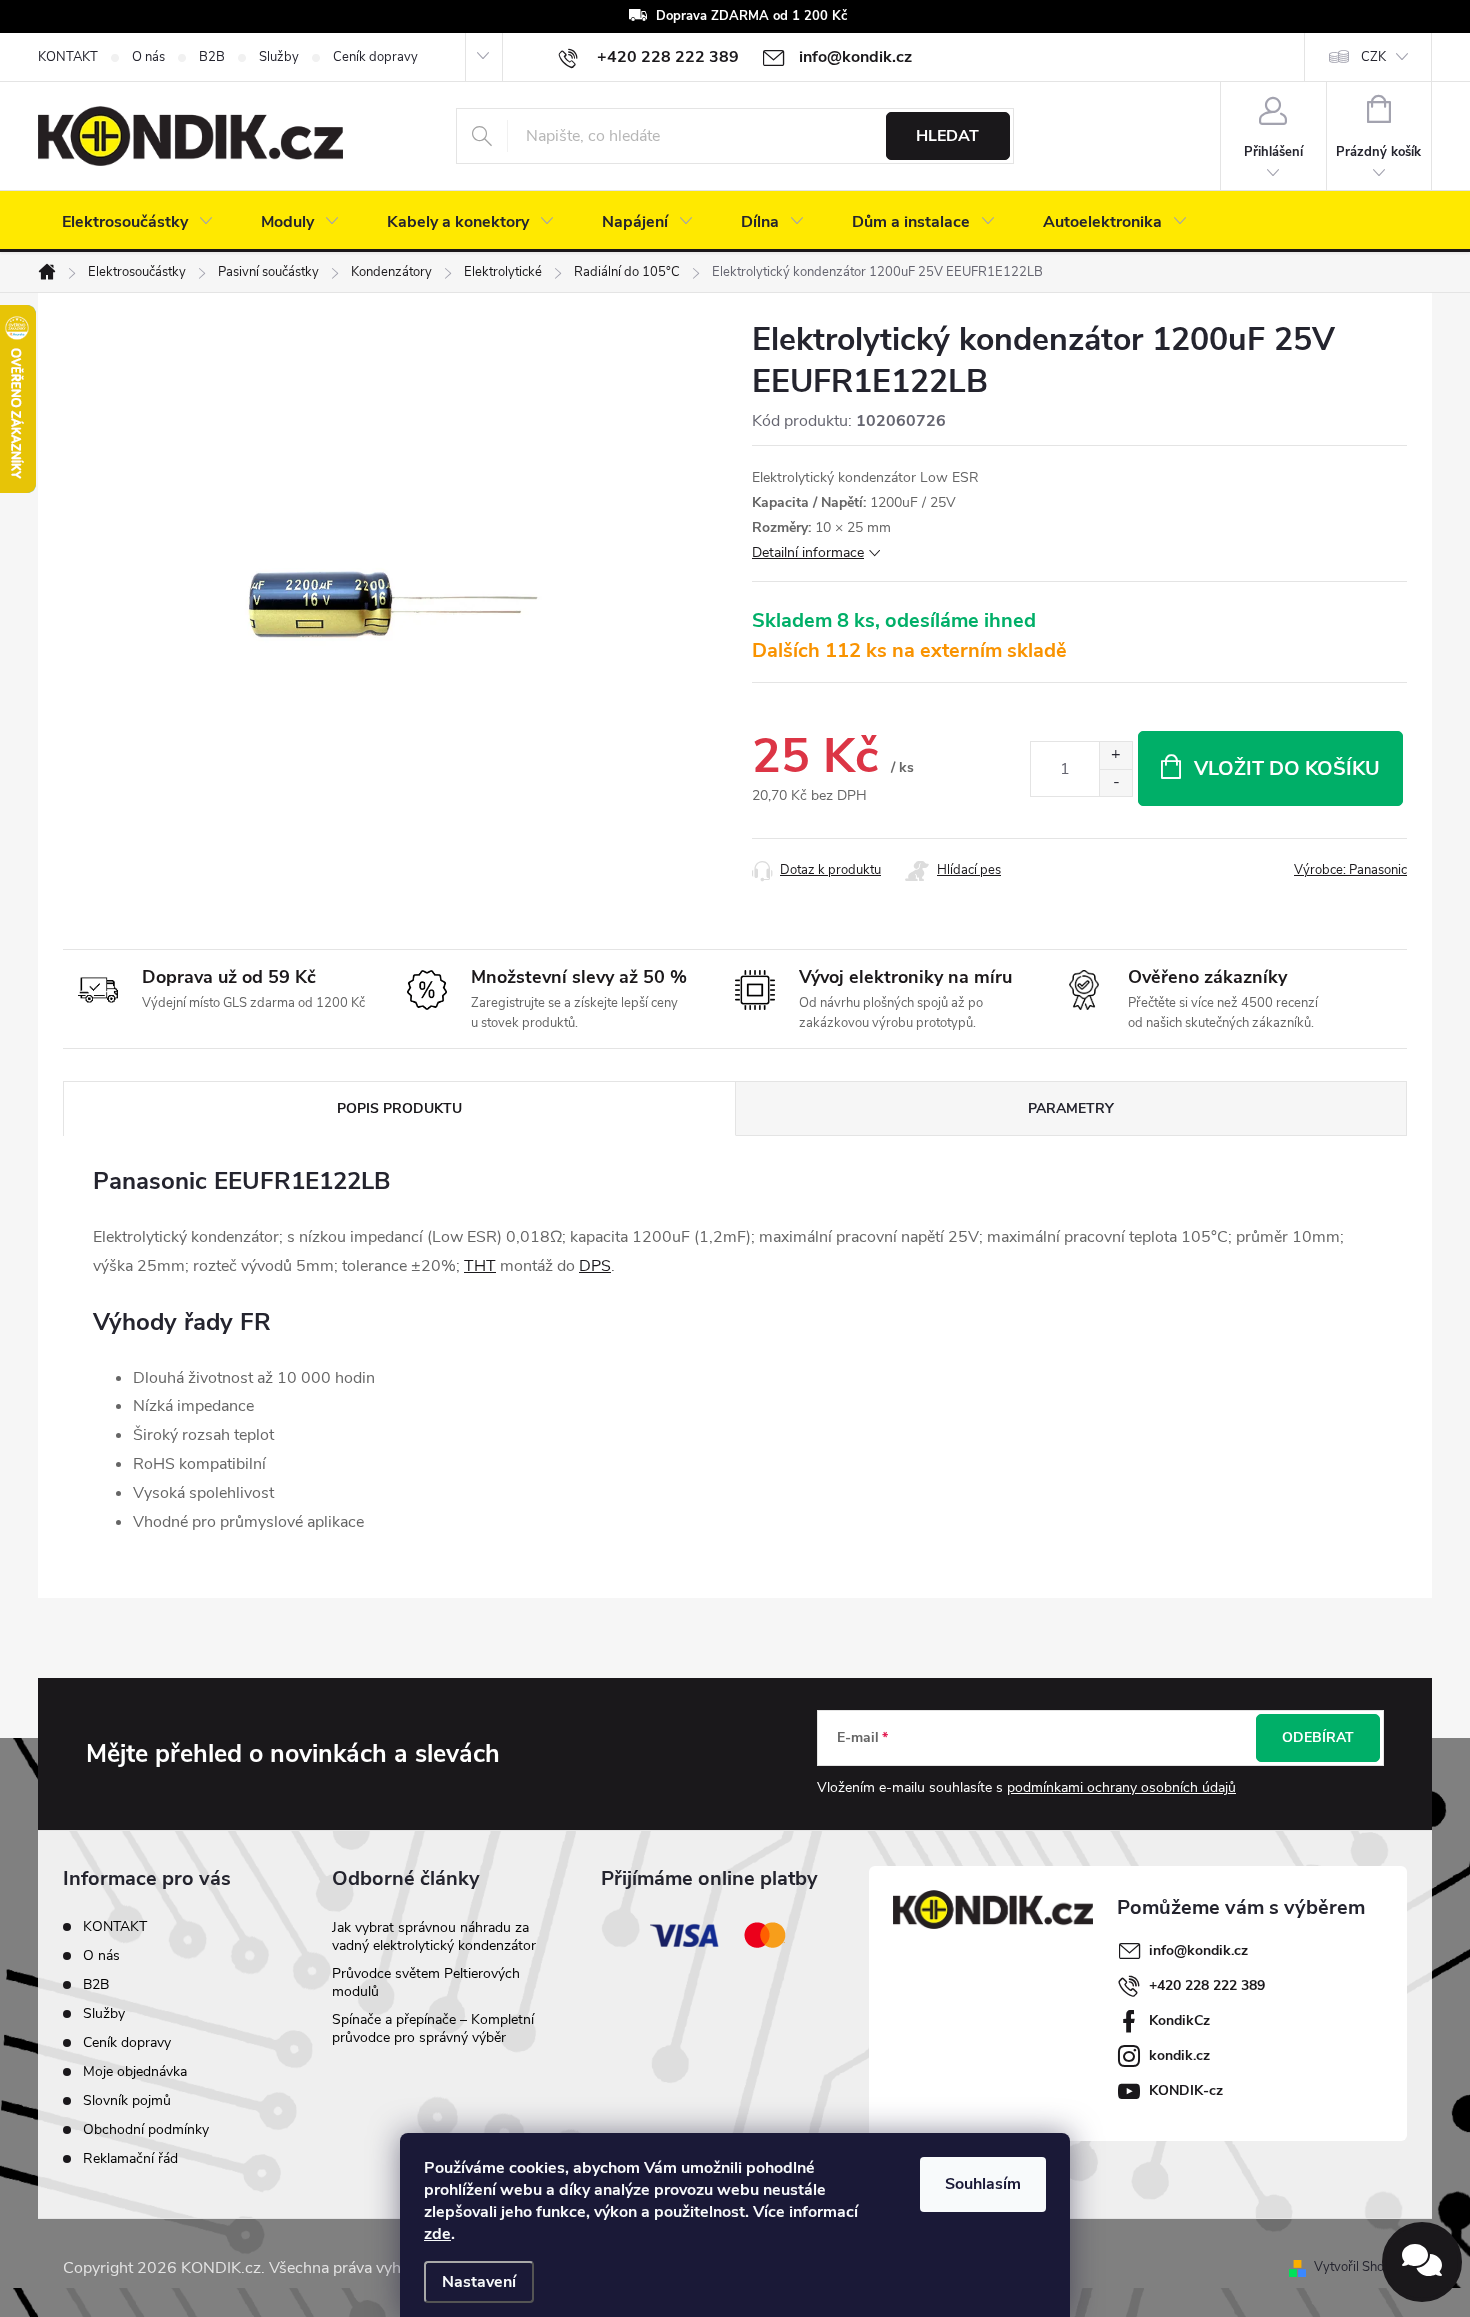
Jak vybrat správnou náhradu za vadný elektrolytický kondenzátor (434, 1936)
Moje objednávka (135, 2071)
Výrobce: (1350, 870)
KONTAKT (68, 57)
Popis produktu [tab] (399, 1108)
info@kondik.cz (1198, 1950)
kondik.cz (1179, 2055)
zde (437, 2234)
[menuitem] (137, 222)
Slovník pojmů (127, 2100)
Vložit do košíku (1287, 768)
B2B (212, 57)
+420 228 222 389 (1207, 1985)
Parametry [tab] (1071, 1108)
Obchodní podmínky (146, 2129)
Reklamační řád (130, 2158)
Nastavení (479, 2282)
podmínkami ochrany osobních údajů (1121, 1787)
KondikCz (1179, 2020)
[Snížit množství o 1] (1115, 782)
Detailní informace (808, 552)
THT (480, 1266)
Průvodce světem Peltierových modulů (426, 1982)
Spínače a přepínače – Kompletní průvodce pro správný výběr (433, 2028)
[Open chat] (1422, 2262)
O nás (148, 57)
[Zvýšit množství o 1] (1115, 755)
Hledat (947, 136)
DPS (595, 1266)
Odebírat (1318, 1737)
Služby (279, 57)
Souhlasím (983, 2184)
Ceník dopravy (375, 57)
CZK (1373, 57)
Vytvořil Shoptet (1360, 2267)
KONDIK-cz (1186, 2090)
